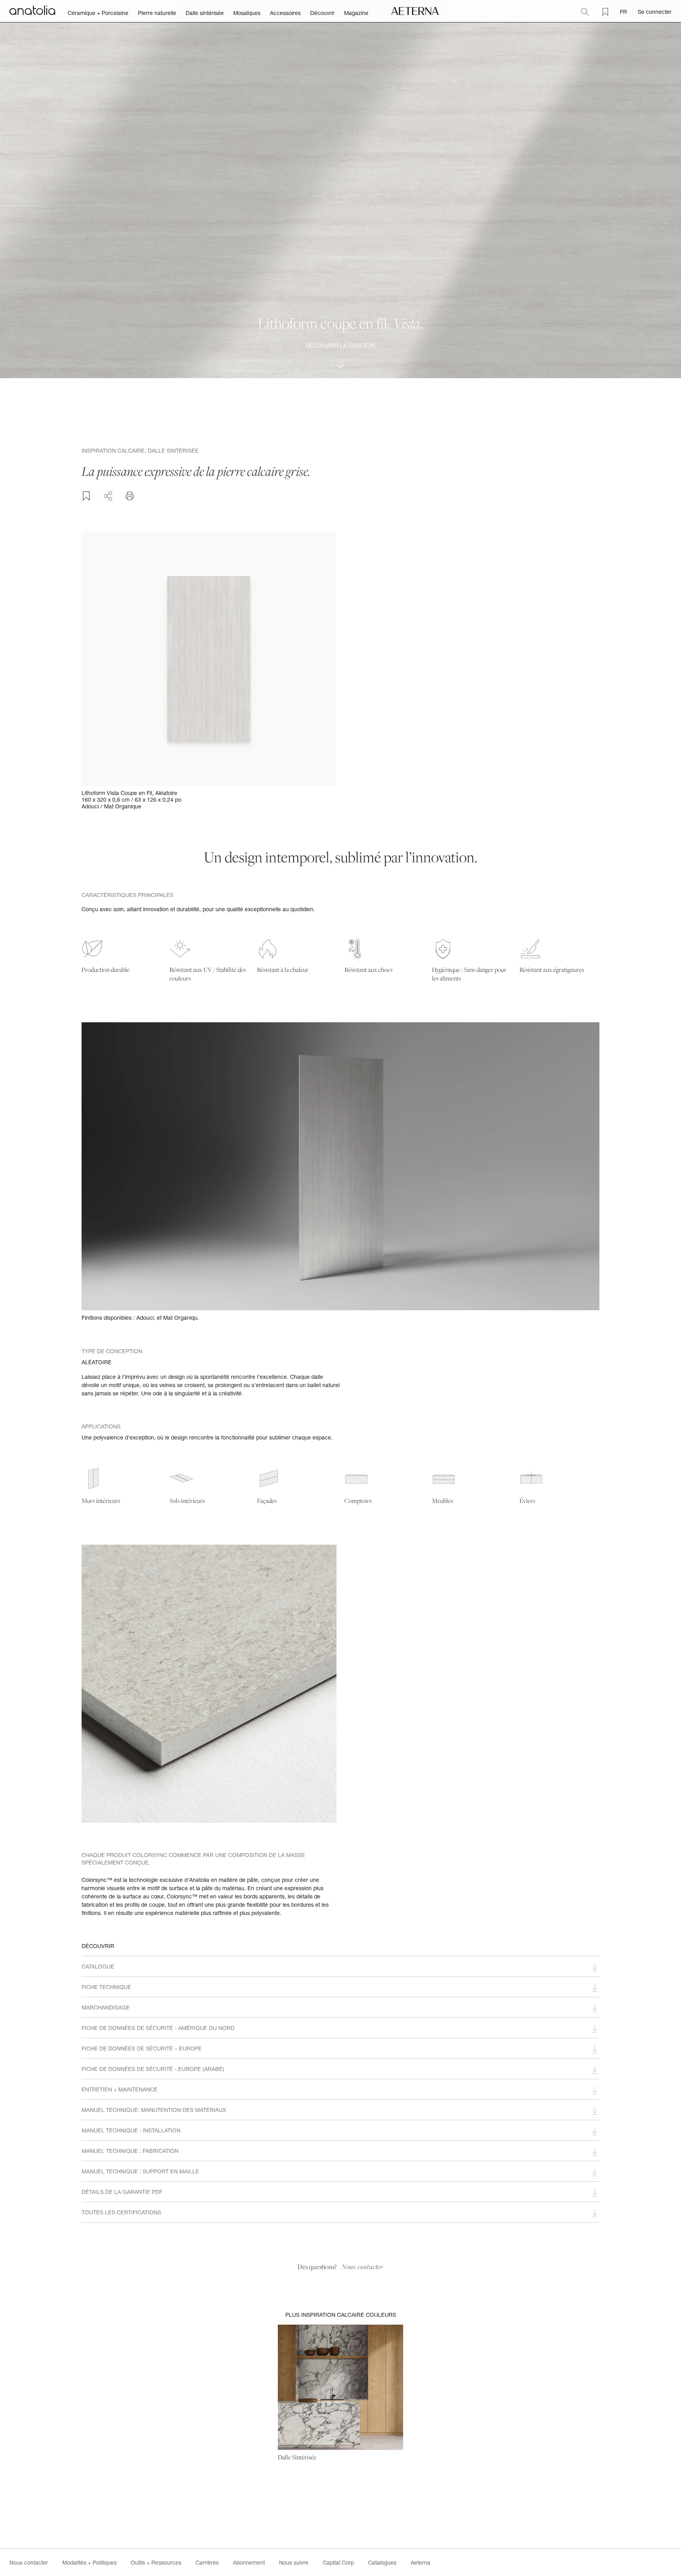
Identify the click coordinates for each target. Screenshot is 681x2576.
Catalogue (98, 1966)
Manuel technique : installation (131, 2130)
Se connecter (655, 12)
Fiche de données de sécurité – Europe (142, 2048)
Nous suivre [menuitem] (294, 2562)
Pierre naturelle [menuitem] (157, 13)
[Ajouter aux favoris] (86, 496)
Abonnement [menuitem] (249, 2562)
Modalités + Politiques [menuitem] (89, 2562)
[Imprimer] (130, 496)
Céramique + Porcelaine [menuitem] (98, 13)
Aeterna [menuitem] (421, 2562)
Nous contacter (363, 2267)
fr (623, 12)
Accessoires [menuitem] (285, 13)
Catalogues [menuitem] (382, 2562)
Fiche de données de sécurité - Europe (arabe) (153, 2069)
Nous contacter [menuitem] (29, 2562)
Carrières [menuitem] (207, 2562)
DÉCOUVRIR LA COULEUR (340, 345)
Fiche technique (106, 1987)
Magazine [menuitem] (356, 13)
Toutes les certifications (121, 2212)
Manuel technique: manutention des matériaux (154, 2110)
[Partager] (108, 495)
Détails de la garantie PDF (122, 2192)
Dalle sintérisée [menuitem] (205, 13)
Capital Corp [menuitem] (338, 2562)
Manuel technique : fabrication (130, 2151)
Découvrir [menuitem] (322, 13)
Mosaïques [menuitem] (247, 13)
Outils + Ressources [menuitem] (156, 2562)
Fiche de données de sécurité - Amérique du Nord (158, 2028)
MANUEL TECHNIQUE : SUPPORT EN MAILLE (140, 2171)
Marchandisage (106, 2007)
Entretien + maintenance (120, 2089)
